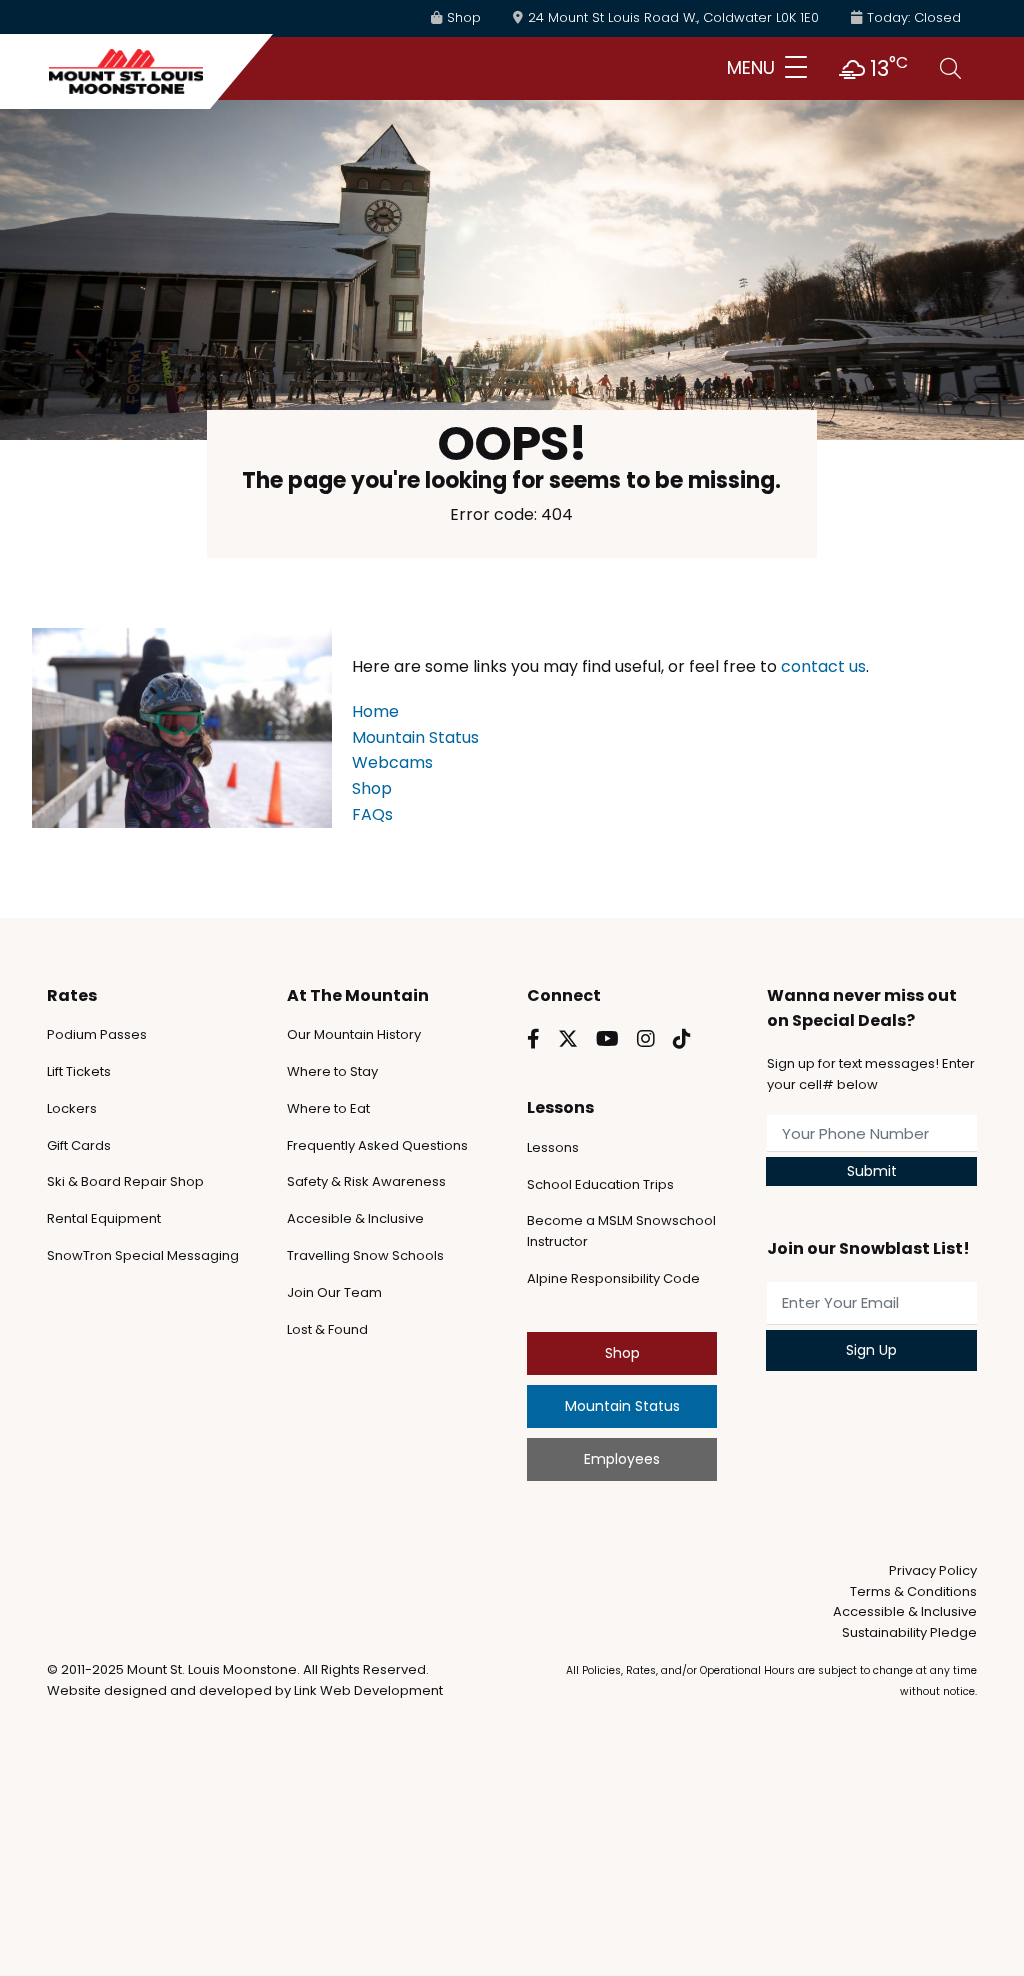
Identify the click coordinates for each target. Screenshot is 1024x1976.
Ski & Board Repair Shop (125, 1181)
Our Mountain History (354, 1034)
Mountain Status (415, 737)
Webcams (392, 762)
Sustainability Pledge (909, 1632)
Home (375, 711)
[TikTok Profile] (682, 1039)
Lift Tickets (79, 1071)
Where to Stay (332, 1071)
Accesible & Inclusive (355, 1218)
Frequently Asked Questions (377, 1145)
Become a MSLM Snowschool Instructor (621, 1231)
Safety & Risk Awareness (366, 1181)
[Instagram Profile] (646, 1039)
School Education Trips (600, 1184)
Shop (372, 788)
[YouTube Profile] (607, 1039)
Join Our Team (334, 1292)
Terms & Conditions (913, 1591)
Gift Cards (79, 1145)
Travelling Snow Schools (365, 1255)
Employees (622, 1459)
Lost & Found (327, 1329)
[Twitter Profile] (568, 1039)
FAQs (372, 814)
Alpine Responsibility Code (613, 1278)
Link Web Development (368, 1690)
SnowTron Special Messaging (143, 1255)
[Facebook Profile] (533, 1039)
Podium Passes (97, 1034)
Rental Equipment (104, 1218)
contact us (823, 666)
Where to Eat (328, 1108)
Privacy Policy (933, 1570)
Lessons (553, 1147)
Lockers (72, 1108)
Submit (872, 1171)
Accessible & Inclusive (905, 1611)
